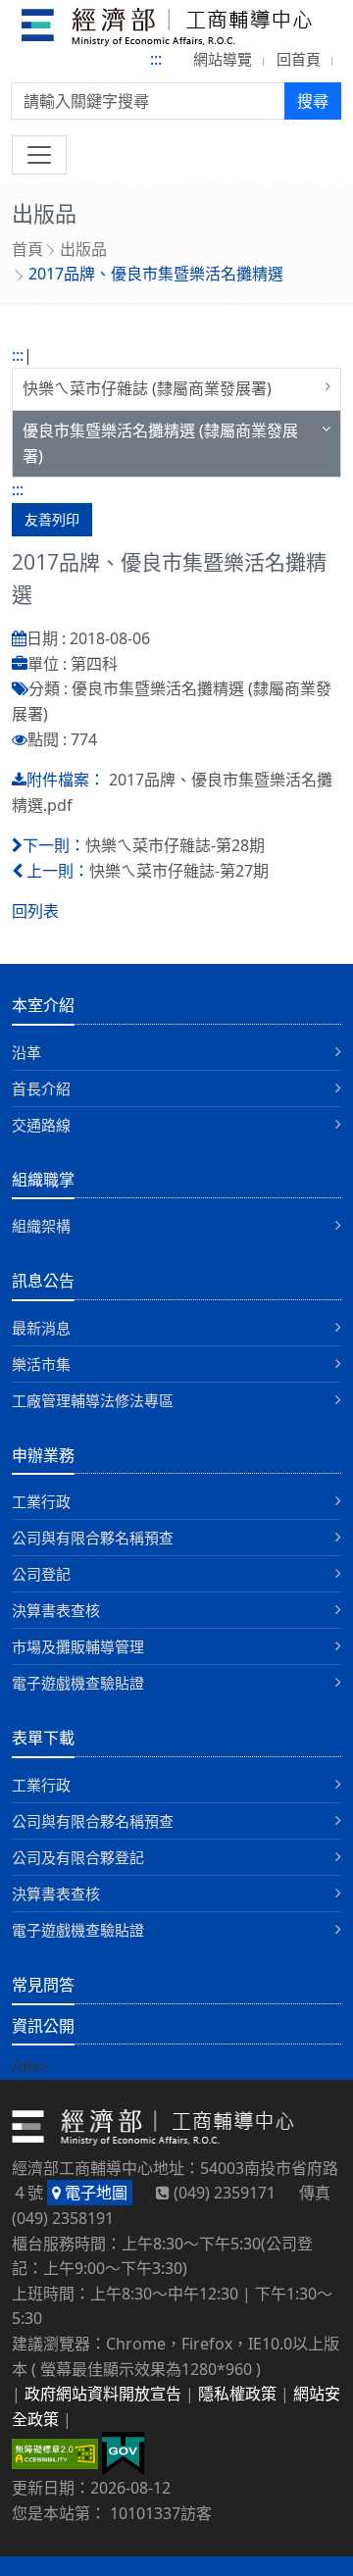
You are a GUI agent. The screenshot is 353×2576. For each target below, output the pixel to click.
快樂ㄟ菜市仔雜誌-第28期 (175, 845)
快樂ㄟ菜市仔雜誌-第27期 (179, 871)
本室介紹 (43, 1005)
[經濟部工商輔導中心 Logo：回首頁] (168, 30)
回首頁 (299, 59)
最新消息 (41, 1328)
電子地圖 (94, 2193)
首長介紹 (41, 1088)
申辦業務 (43, 1455)
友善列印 (52, 519)
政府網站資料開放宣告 (103, 2394)
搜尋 (313, 101)
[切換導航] (39, 155)
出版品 (83, 249)
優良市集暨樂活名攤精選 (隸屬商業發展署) (160, 443)
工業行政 (41, 1501)
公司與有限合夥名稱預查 (93, 1538)
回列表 (35, 911)
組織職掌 (43, 1180)
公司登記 (41, 1574)
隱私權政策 (237, 2394)
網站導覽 (223, 59)
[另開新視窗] (123, 2452)
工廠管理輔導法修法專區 (93, 1400)
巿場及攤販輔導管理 (78, 1646)
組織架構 (41, 1226)
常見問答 (43, 1985)
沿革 (26, 1052)
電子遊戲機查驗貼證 (78, 1683)
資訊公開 (43, 2026)
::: (156, 59)
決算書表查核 (56, 1610)
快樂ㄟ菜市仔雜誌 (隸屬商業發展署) (147, 388)
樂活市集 (41, 1364)
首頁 (27, 249)
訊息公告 (43, 1281)
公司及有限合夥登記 (78, 1857)
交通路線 (41, 1125)
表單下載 (43, 1738)
